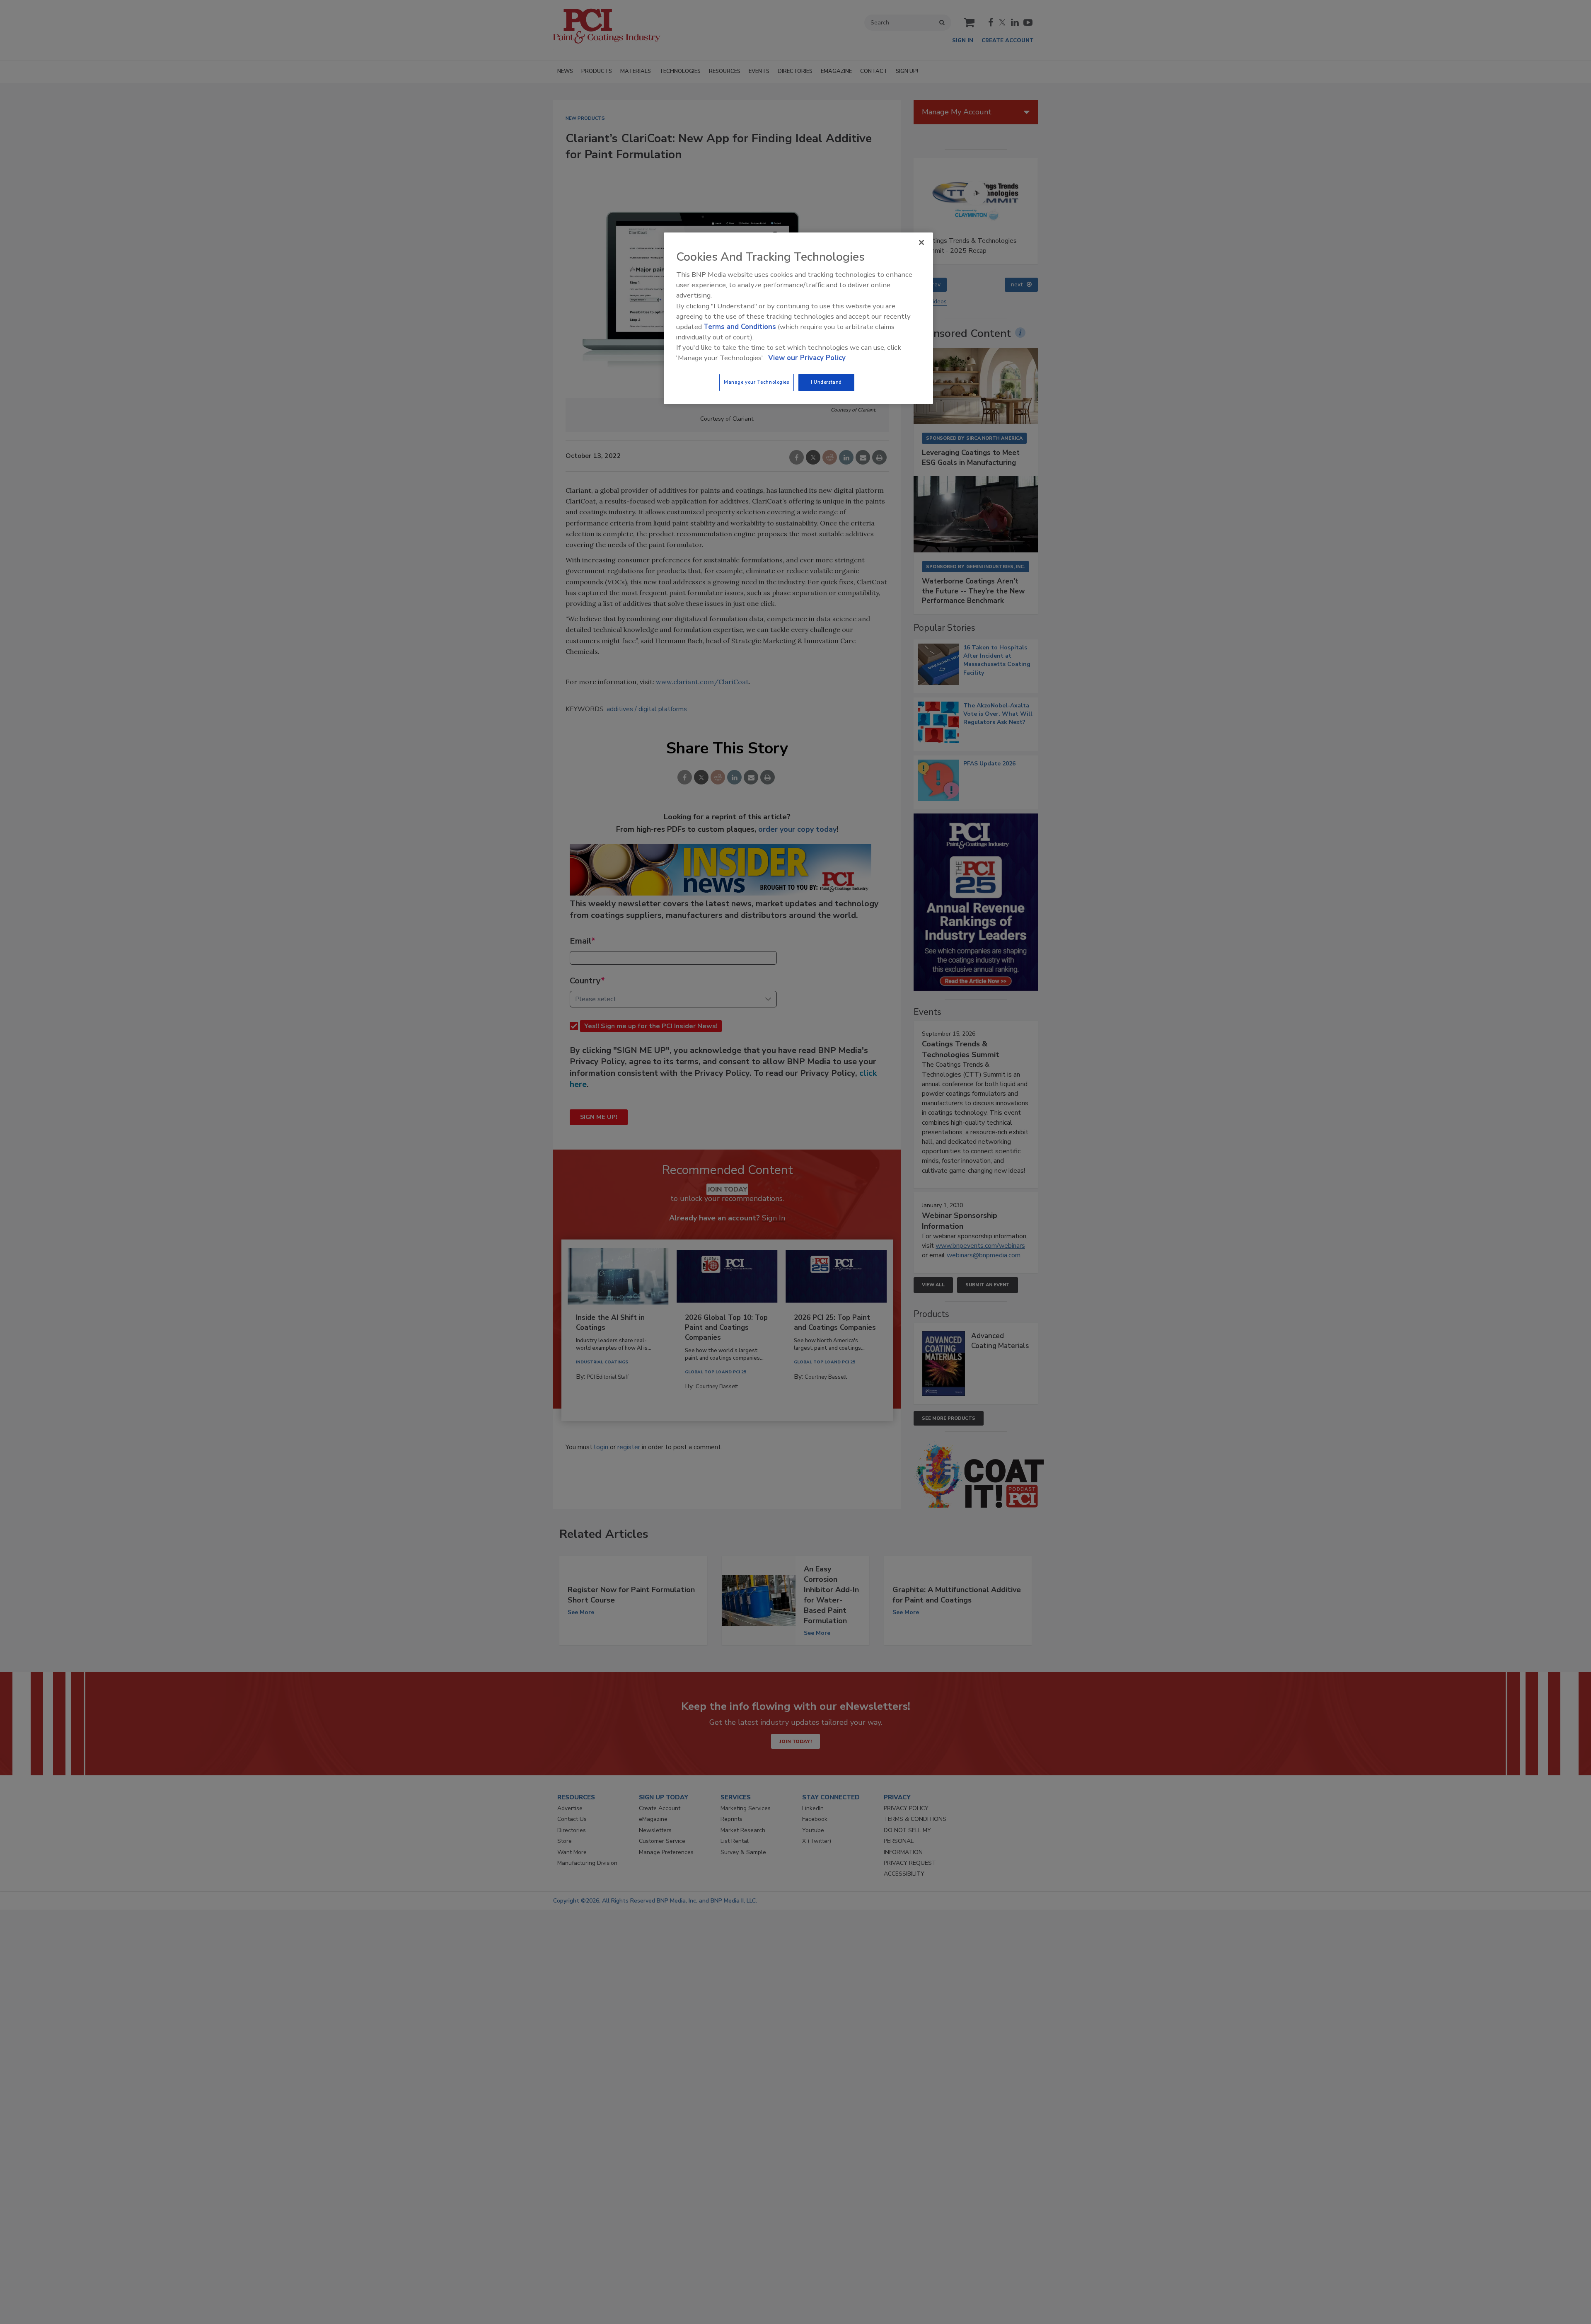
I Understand (826, 382)
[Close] (921, 242)
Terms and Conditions (740, 327)
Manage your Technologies (757, 382)
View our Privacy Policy (807, 358)
